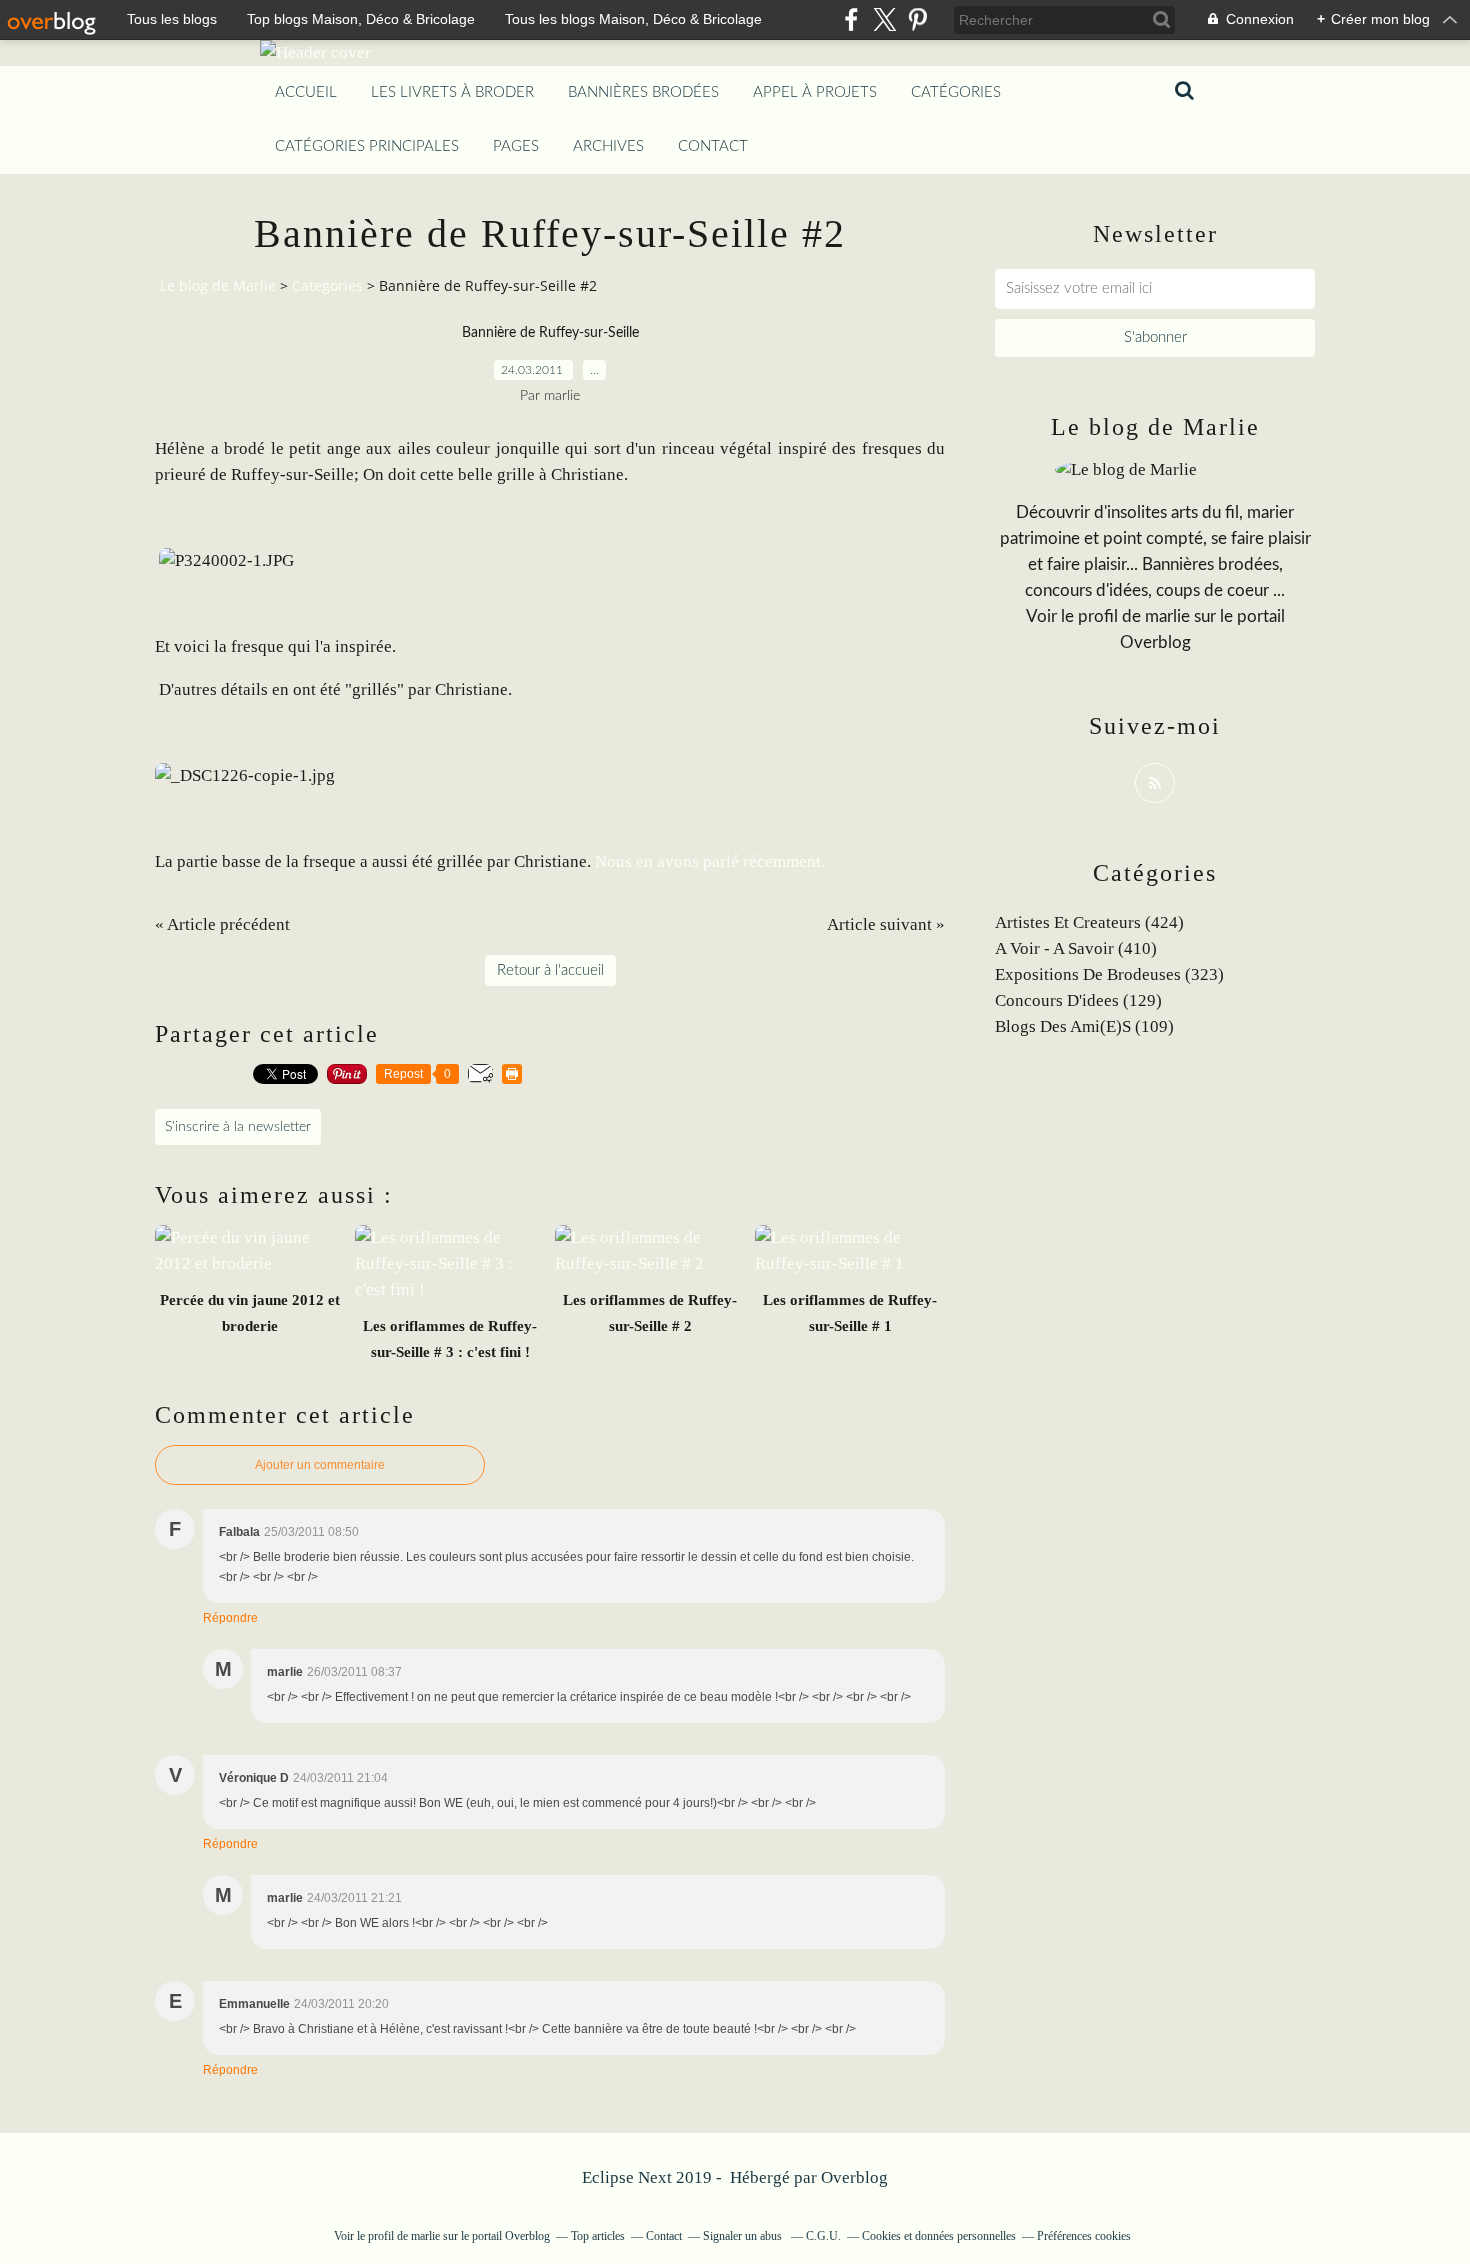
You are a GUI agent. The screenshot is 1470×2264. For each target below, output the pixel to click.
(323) (1109, 974)
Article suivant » (886, 924)
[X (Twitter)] (884, 19)
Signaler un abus (744, 2236)
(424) (1089, 922)
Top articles (598, 2236)
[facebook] (851, 19)
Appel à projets (815, 92)
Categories (327, 285)
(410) (1076, 948)
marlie (1167, 616)
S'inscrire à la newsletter (238, 1127)
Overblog (854, 2177)
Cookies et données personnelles (939, 2236)
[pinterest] (917, 19)
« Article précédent (222, 924)
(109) (1084, 1026)
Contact (713, 146)
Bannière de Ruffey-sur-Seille (550, 333)
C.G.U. (823, 2236)
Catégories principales (367, 146)
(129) (1078, 1000)
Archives (608, 146)
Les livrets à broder (452, 92)
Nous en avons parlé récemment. (712, 861)
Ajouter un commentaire (320, 1465)
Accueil (306, 92)
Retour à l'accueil (550, 970)
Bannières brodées (643, 92)
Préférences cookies (1084, 2236)
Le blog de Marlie (218, 285)
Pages (516, 146)
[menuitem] (306, 93)
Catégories (956, 92)
